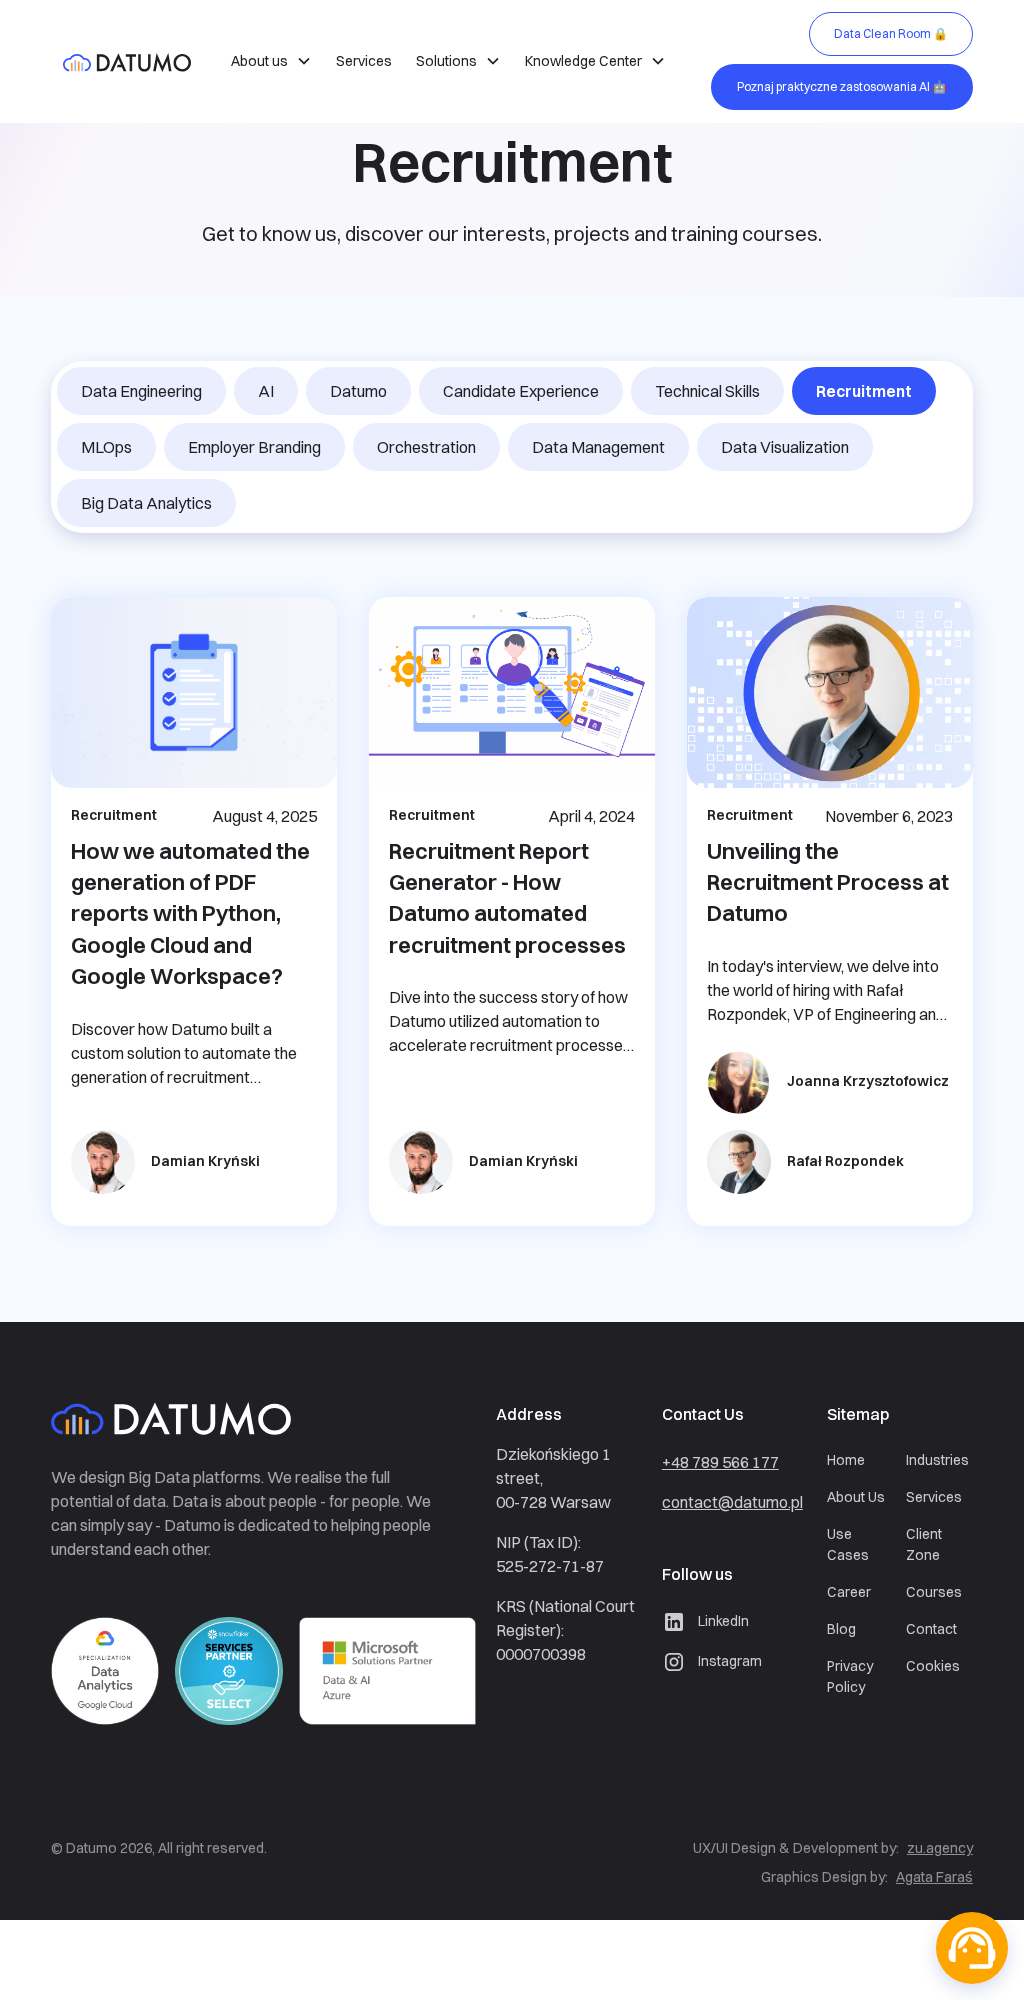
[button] (271, 61)
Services (364, 61)
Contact (931, 1629)
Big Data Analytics (146, 503)
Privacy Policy (850, 1676)
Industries (937, 1460)
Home (846, 1460)
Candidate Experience (521, 391)
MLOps (106, 447)
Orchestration (426, 447)
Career (849, 1592)
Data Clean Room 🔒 (891, 33)
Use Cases (848, 1544)
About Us (856, 1497)
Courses (934, 1592)
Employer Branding (254, 447)
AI (266, 391)
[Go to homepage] (201, 1422)
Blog (841, 1629)
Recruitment (864, 391)
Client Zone (924, 1544)
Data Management (598, 447)
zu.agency (940, 1848)
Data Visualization (785, 447)
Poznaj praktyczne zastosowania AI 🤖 (842, 86)
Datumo (358, 391)
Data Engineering (141, 391)
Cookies (933, 1666)
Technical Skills (707, 391)
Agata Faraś (934, 1877)
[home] (127, 61)
